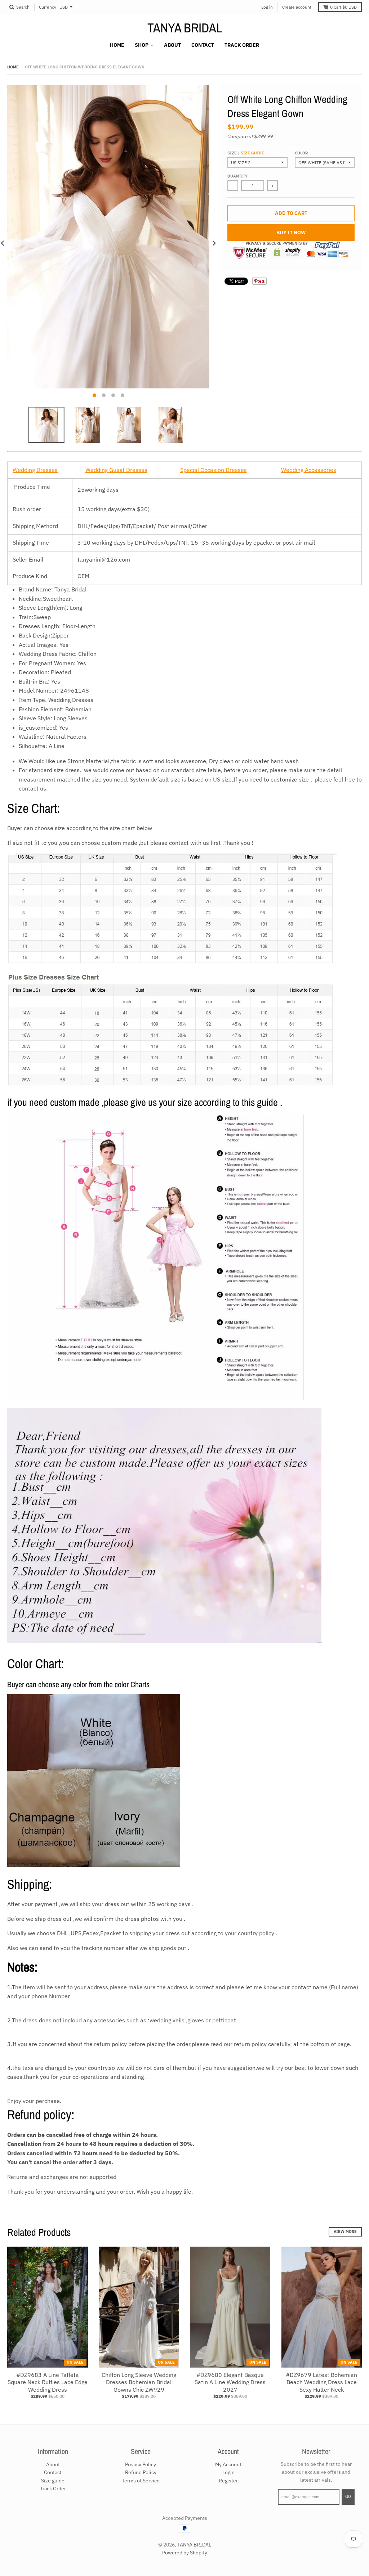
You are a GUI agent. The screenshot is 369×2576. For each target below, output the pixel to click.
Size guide (252, 153)
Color (301, 153)
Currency (48, 7)
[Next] (214, 243)
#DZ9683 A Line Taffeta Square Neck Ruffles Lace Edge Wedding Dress (48, 2382)
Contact (53, 2472)
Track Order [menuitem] (242, 45)
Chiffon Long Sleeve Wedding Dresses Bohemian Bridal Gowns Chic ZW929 (139, 2382)
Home (13, 67)
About (53, 2464)
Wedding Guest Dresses (116, 470)
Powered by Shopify (185, 2553)
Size (246, 153)
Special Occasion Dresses (214, 470)
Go (348, 2496)
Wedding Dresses (35, 470)
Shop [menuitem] (142, 45)
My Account (228, 2464)
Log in (267, 7)
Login (228, 2472)
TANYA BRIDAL (185, 28)
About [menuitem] (172, 45)
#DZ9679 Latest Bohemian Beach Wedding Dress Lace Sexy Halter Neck (321, 2382)
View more (345, 2232)
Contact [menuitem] (203, 45)
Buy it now (291, 233)
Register (228, 2481)
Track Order (53, 2489)
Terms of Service (141, 2481)
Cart (343, 7)
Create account (297, 7)
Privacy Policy (141, 2464)
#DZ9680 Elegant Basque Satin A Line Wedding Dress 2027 (230, 2382)
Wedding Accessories (309, 470)
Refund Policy (141, 2472)
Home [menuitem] (117, 45)
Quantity (237, 176)
